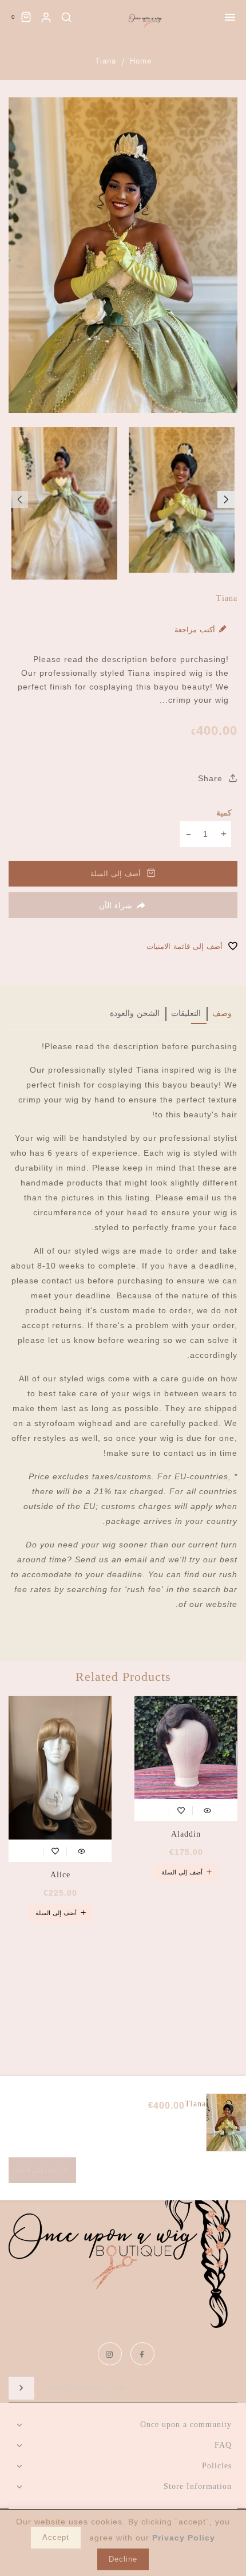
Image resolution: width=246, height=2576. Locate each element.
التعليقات (186, 1013)
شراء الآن (116, 905)
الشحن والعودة (135, 1013)
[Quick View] (207, 1809)
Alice (60, 1875)
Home (141, 61)
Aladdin (186, 1834)
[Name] (21, 2388)
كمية (224, 813)
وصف (222, 1013)
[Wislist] (181, 1809)
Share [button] (212, 778)
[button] (19, 499)
